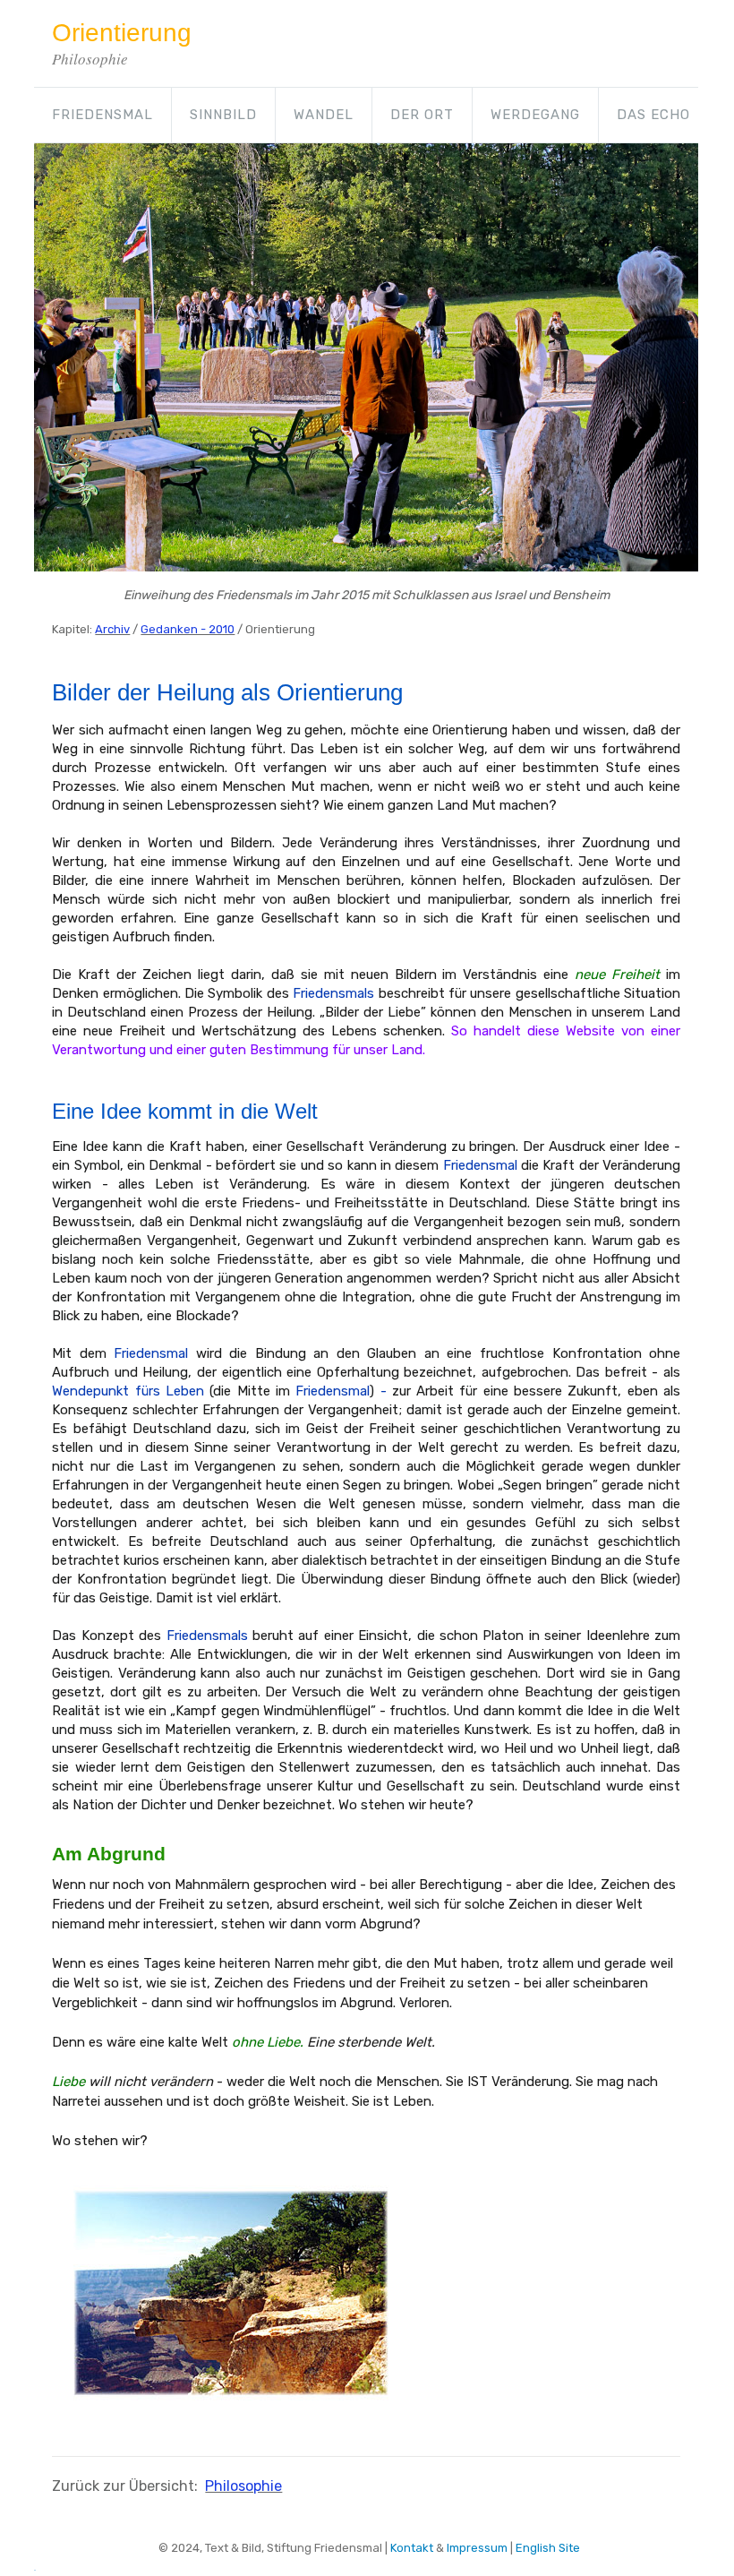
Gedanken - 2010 (188, 629)
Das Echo (653, 115)
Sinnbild (223, 115)
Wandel (324, 115)
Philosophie (243, 2486)
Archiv (112, 629)
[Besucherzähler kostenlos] (35, 2566)
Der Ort (422, 115)
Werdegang (535, 115)
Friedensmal (102, 115)
